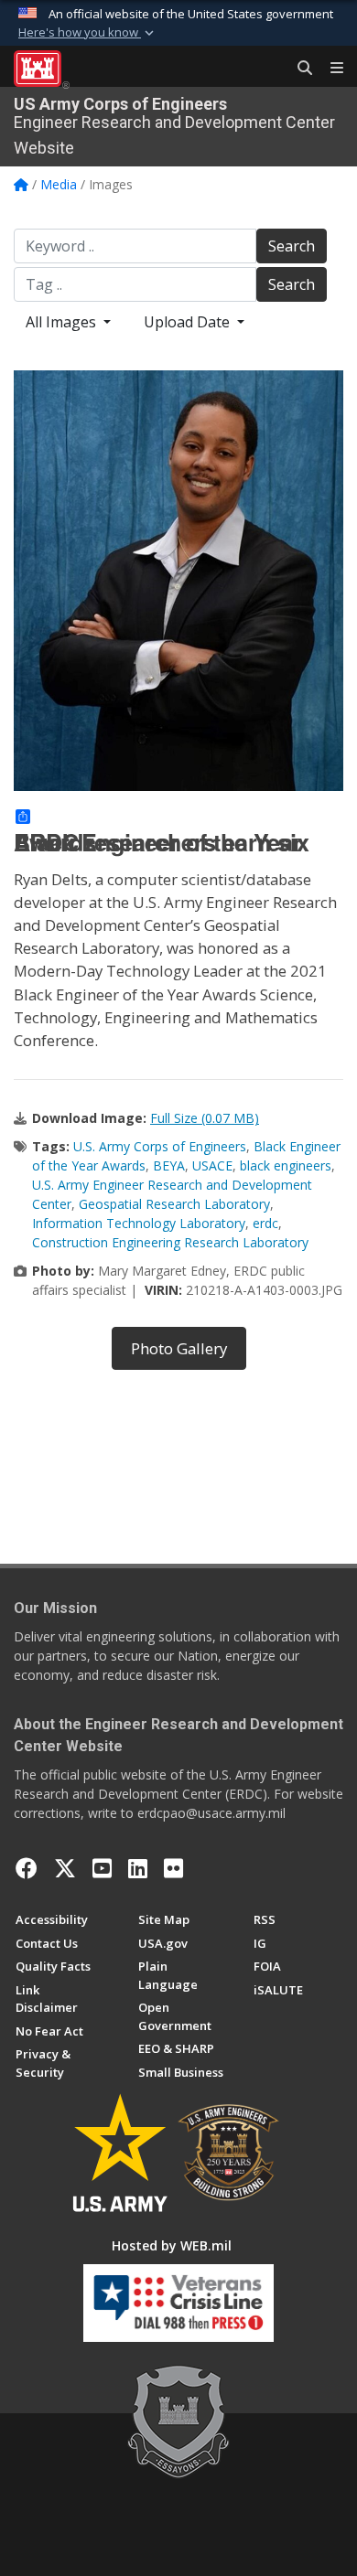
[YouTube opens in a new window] (102, 1868)
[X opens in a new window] (65, 1868)
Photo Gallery (179, 1348)
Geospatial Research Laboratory (174, 1204)
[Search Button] (298, 69)
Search (292, 246)
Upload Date (189, 322)
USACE (212, 1165)
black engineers (286, 1165)
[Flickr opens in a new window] (173, 1868)
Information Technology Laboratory (139, 1223)
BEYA (169, 1165)
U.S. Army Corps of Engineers (160, 1146)
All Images (63, 322)
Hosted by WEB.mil (172, 2245)
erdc (265, 1223)
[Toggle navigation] (330, 69)
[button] (88, 33)
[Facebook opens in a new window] (27, 1868)
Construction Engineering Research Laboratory (170, 1242)
